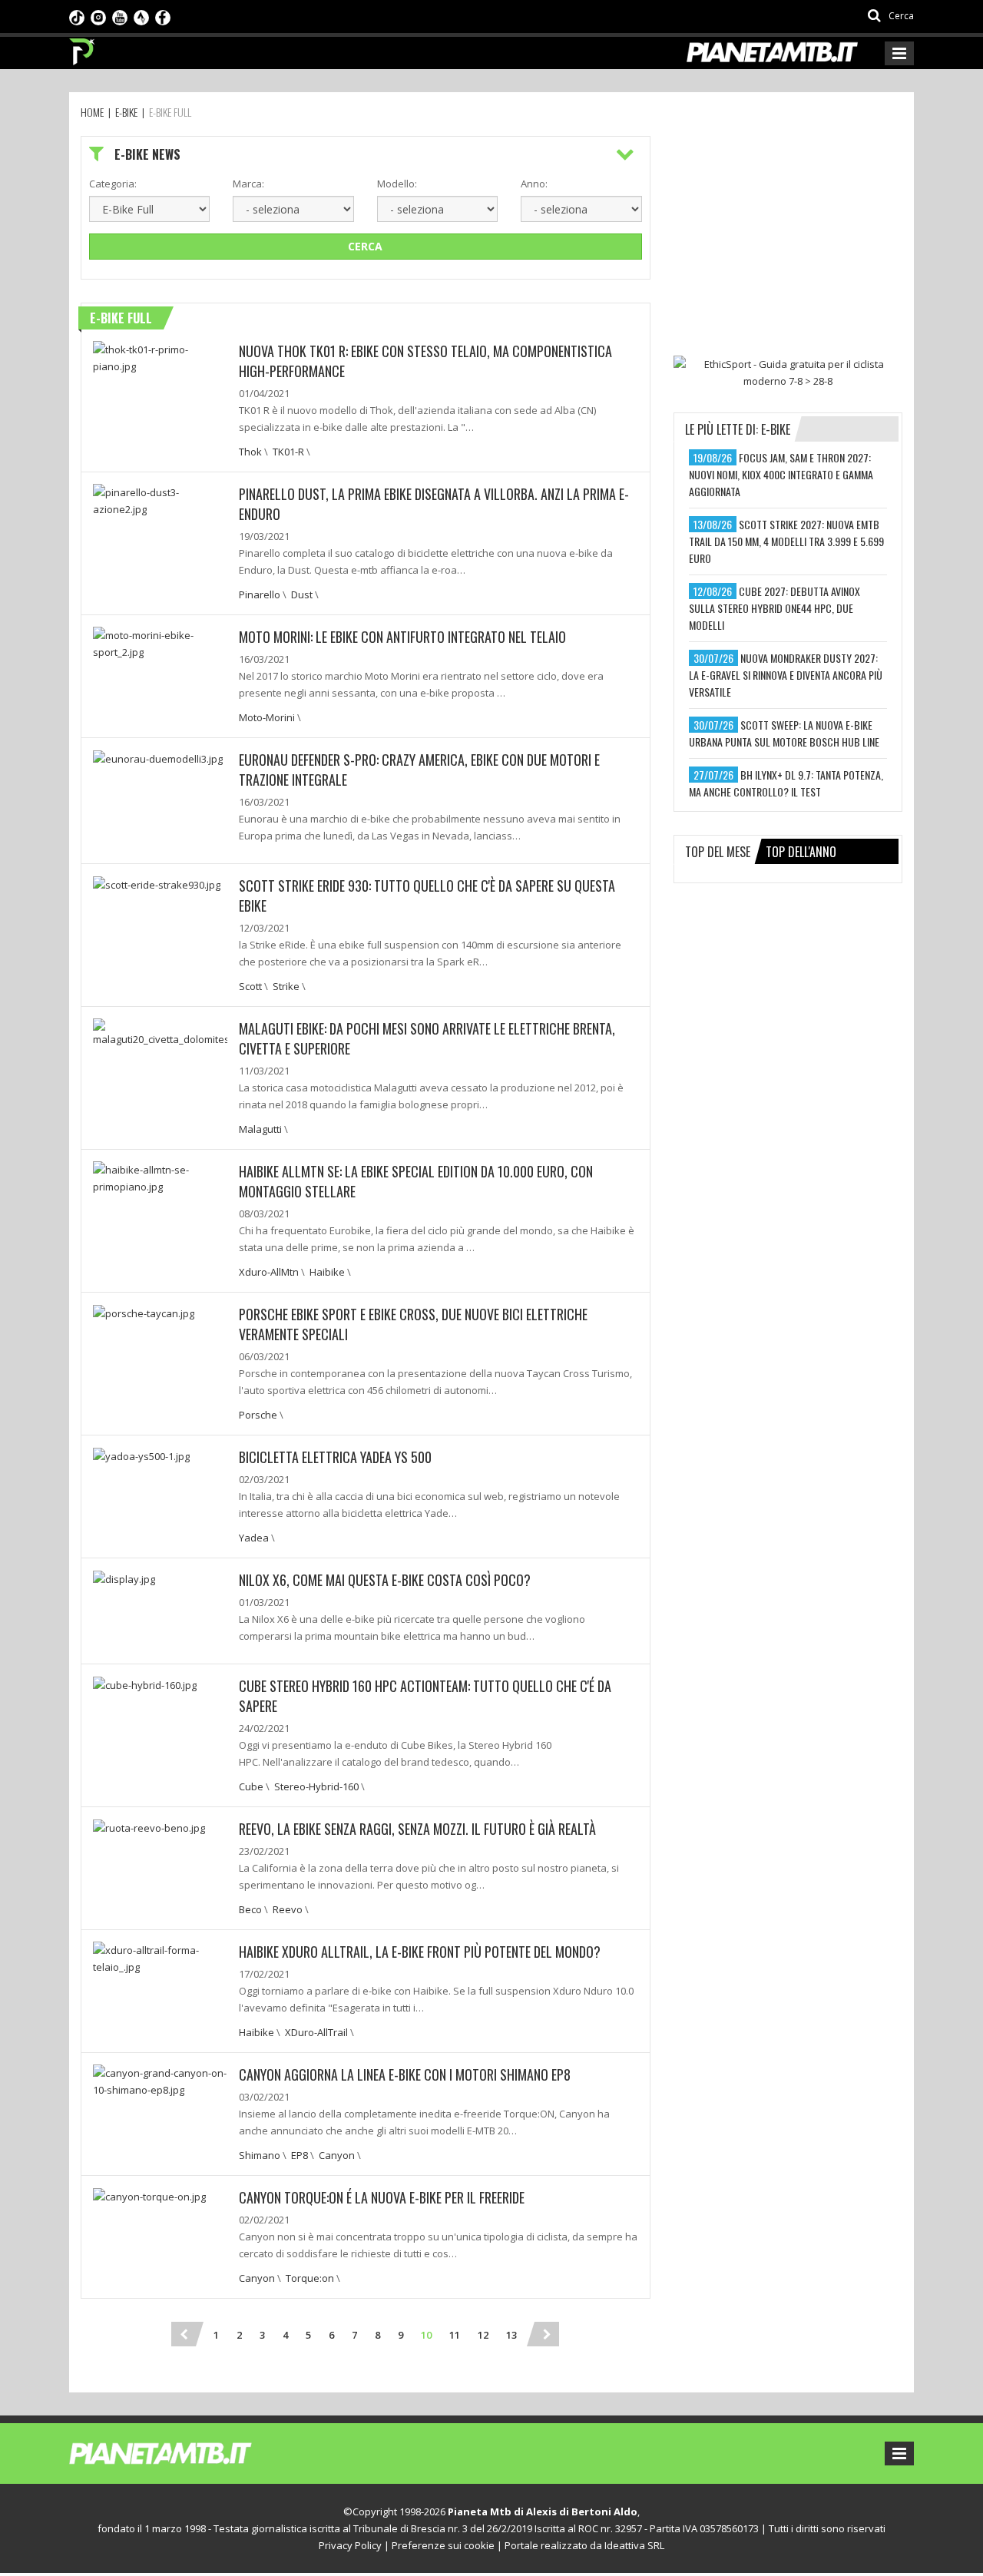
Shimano (260, 2155)
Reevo (288, 1909)
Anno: (534, 184)
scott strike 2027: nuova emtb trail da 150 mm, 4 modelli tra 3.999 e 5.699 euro (786, 541)
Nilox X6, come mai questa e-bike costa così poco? (385, 1580)
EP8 (300, 2155)
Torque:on (310, 2278)
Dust (302, 594)
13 (511, 2335)
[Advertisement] (789, 232)
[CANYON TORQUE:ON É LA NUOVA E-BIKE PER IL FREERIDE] (149, 2196)
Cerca (365, 246)
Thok (250, 452)
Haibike (327, 1272)
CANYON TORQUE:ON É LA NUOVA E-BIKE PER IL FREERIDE (382, 2197)
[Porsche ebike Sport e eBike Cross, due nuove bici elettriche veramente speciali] (144, 1313)
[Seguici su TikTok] (77, 16)
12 (483, 2335)
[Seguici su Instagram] (98, 16)
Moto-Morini (267, 717)
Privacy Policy (350, 2545)
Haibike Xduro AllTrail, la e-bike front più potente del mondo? (420, 1952)
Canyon (337, 2155)
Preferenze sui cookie (443, 2545)
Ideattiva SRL (634, 2545)
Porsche (258, 1415)
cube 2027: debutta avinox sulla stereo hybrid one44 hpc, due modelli (774, 608)
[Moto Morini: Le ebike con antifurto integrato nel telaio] (160, 642)
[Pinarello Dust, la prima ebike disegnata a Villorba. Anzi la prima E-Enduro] (160, 499)
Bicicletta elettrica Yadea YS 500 (335, 1457)
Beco (250, 1909)
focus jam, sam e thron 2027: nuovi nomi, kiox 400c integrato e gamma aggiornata (781, 474)
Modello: (397, 184)
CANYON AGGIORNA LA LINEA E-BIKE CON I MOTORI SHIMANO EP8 (405, 2074)
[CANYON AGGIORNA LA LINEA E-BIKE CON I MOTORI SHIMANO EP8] (160, 2080)
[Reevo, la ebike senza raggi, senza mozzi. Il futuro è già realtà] (149, 1827)
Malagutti (260, 1129)
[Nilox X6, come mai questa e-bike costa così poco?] (124, 1578)
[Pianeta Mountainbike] (83, 48)
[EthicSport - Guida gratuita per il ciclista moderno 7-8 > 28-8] (788, 372)
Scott (250, 986)
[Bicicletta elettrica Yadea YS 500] (141, 1455)
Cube (251, 1786)
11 (455, 2335)
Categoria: (113, 184)
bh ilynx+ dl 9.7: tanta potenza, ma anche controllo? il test (786, 783)
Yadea (254, 1538)
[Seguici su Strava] (141, 16)
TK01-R (288, 452)
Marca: (248, 184)
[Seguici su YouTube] (120, 16)
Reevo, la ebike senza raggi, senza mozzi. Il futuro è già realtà (417, 1829)
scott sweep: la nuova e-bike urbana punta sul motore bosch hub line (784, 733)
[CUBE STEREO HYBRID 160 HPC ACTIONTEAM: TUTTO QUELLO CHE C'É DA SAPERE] (145, 1684)
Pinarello (260, 594)
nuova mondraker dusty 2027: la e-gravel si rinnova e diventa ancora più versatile (786, 675)
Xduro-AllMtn (269, 1272)
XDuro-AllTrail (316, 2032)
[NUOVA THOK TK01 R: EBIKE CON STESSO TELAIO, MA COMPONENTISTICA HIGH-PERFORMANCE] (160, 356)
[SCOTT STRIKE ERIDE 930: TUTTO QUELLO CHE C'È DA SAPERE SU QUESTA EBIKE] (157, 884)
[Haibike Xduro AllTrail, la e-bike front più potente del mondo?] (160, 1957)
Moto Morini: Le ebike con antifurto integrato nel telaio (402, 637)
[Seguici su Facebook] (163, 16)
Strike (286, 986)
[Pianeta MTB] (189, 2452)
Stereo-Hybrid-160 (316, 1786)
